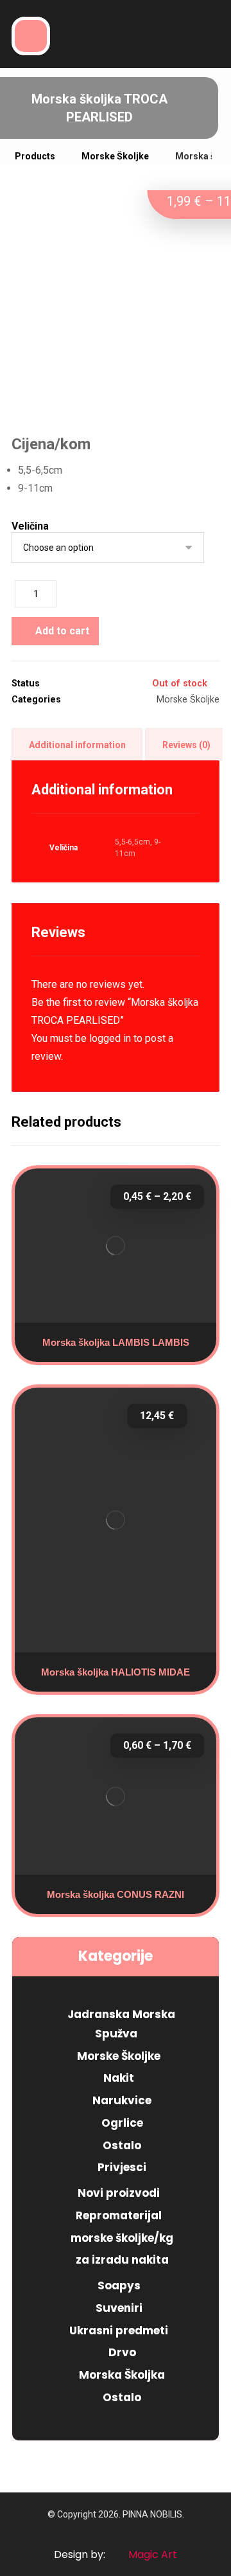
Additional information (77, 745)
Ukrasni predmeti (119, 2330)
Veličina (30, 526)
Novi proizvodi (119, 2193)
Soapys (119, 2285)
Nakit (119, 2078)
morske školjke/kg (122, 2238)
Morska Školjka (122, 2375)
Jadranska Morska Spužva (121, 2024)
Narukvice (122, 2100)
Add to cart (62, 631)
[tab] (77, 745)
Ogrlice (122, 2123)
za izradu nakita (122, 2260)
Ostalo (122, 2145)
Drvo (122, 2352)
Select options (121, 1305)
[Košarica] (116, 34)
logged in (110, 1038)
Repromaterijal (119, 2215)
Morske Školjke (188, 700)
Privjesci (122, 2167)
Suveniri (119, 2308)
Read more (120, 1591)
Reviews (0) (186, 745)
